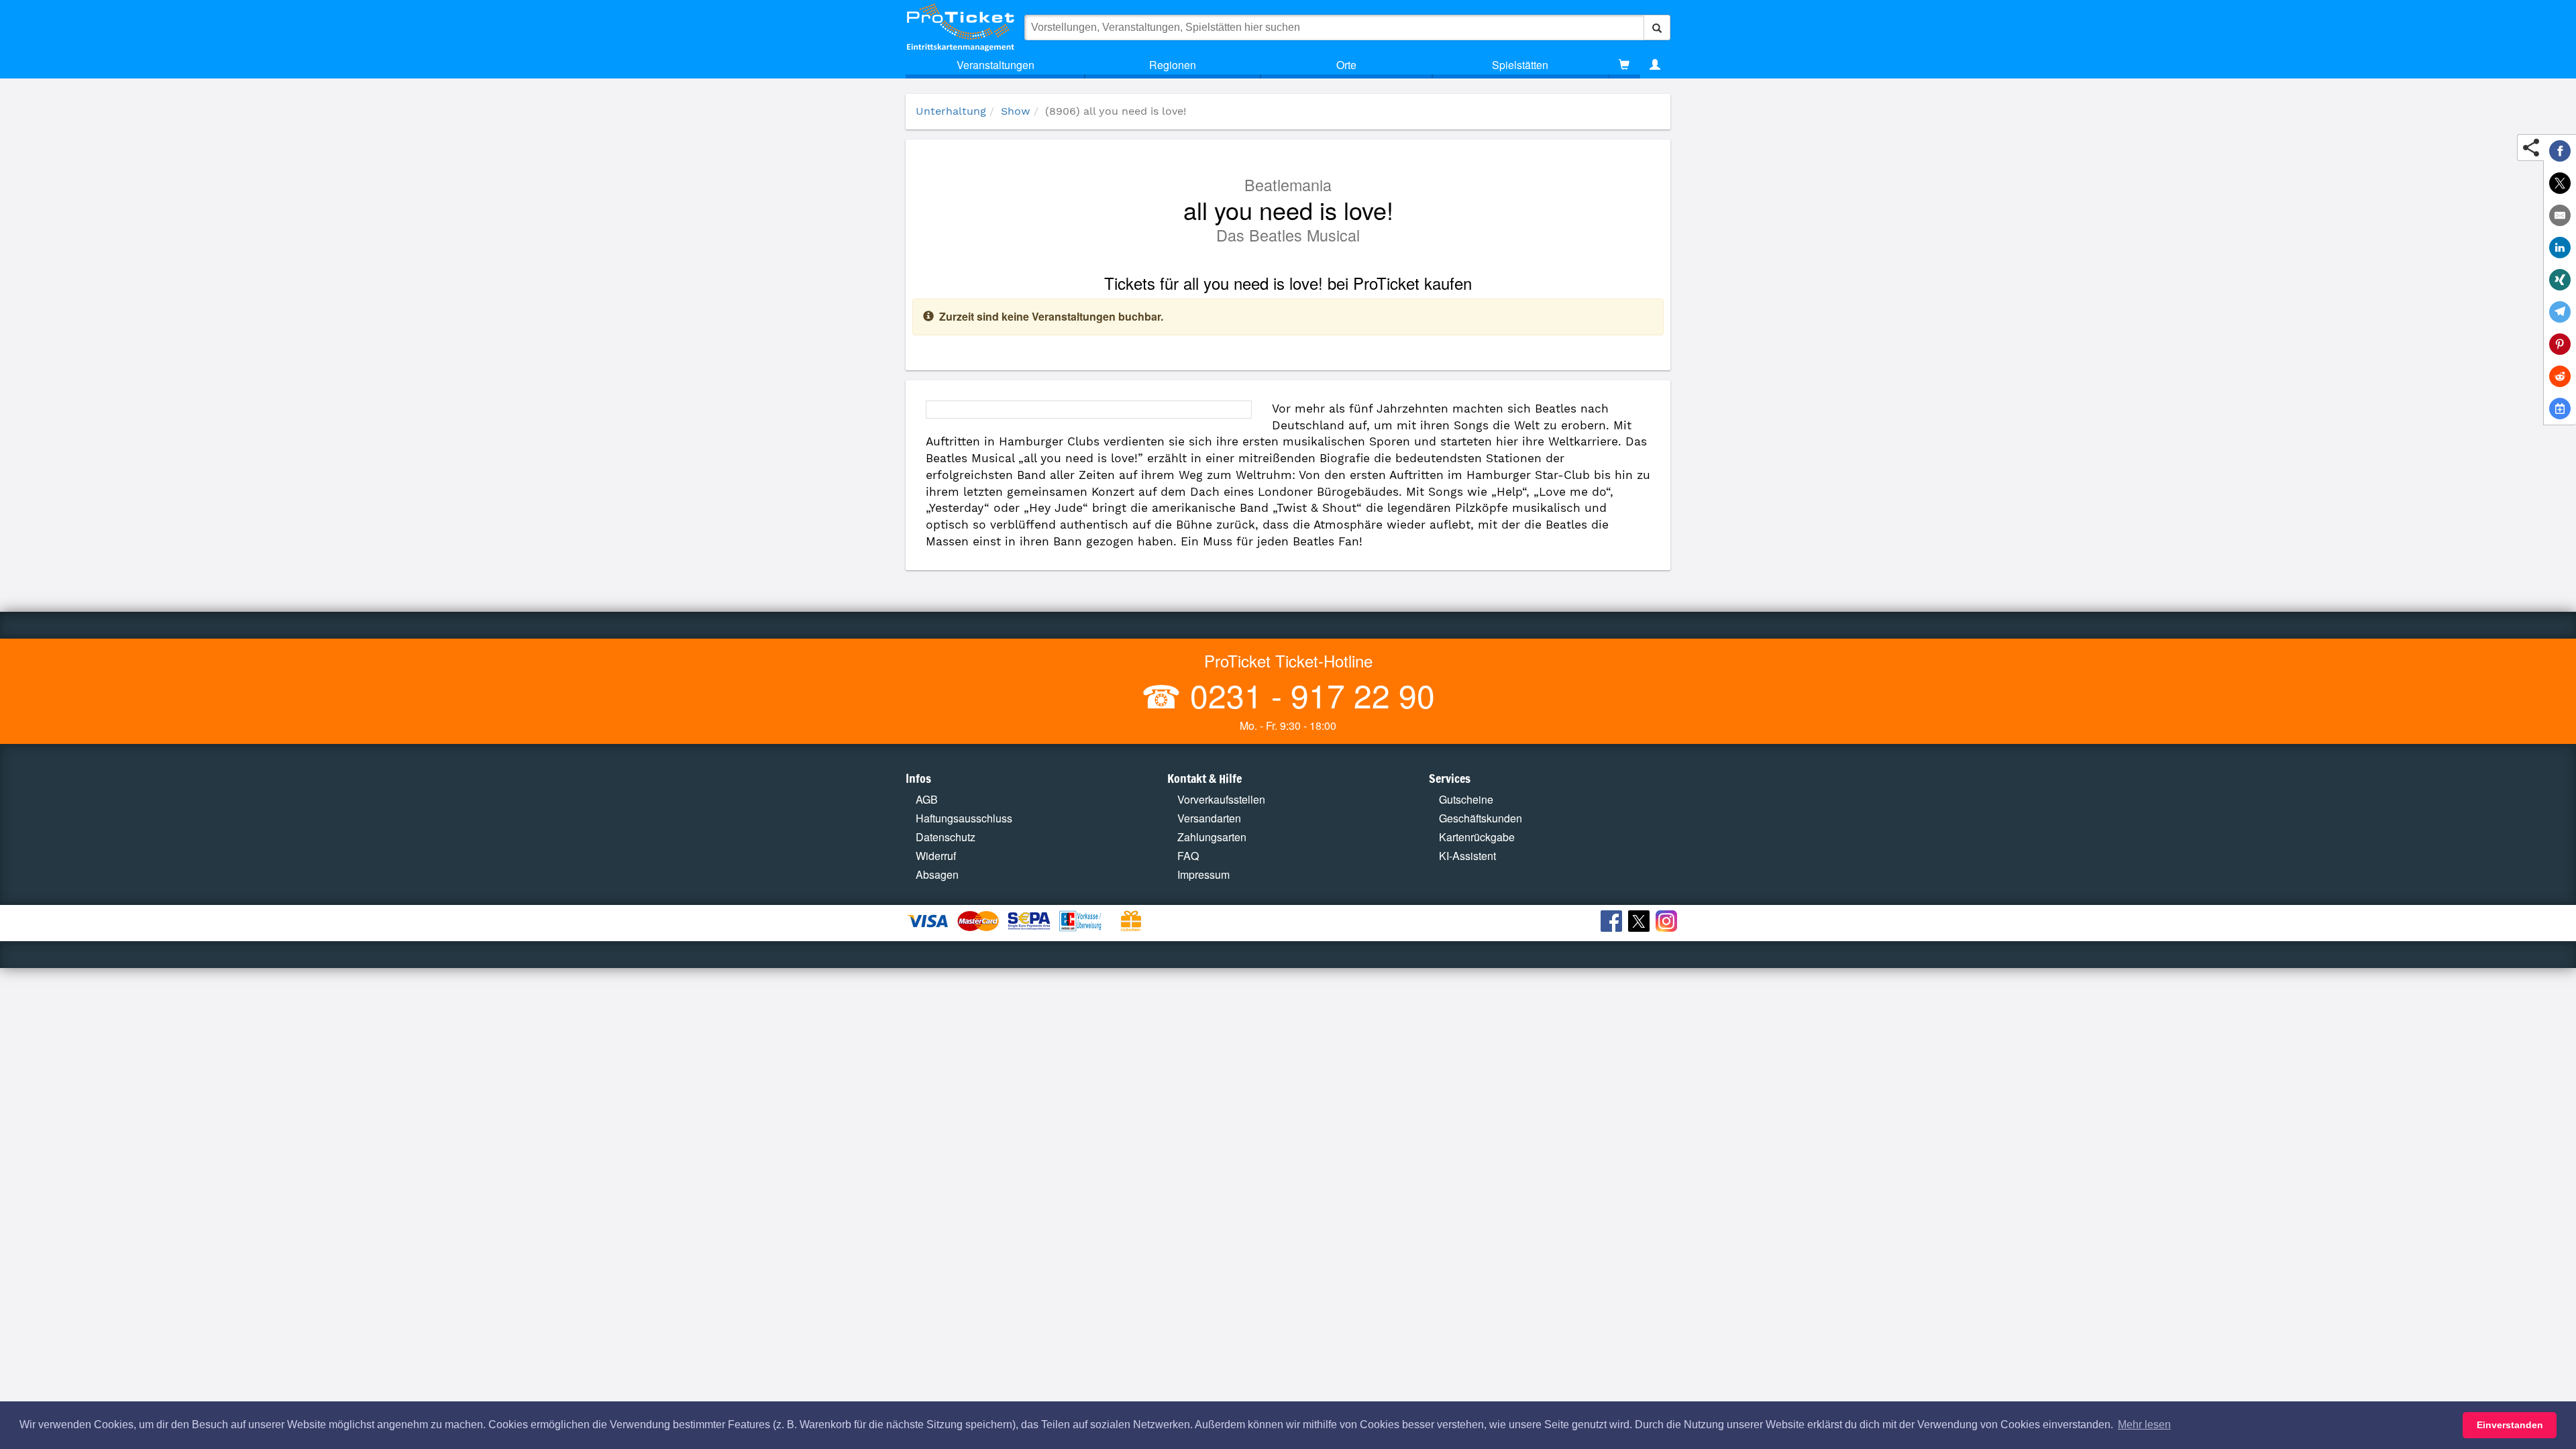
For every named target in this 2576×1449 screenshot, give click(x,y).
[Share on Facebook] (2560, 151)
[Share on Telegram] (2560, 312)
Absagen (937, 874)
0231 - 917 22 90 (1308, 695)
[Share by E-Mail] (2560, 215)
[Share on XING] (2560, 280)
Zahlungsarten (1212, 837)
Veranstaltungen (996, 65)
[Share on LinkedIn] (2560, 248)
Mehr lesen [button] (2144, 1425)
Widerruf (936, 856)
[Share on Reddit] (2560, 376)
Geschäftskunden (1481, 818)
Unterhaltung (951, 111)
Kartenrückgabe (1477, 837)
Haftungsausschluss (964, 818)
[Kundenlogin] (1655, 65)
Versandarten (1209, 818)
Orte (1346, 65)
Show (1016, 111)
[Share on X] (2560, 183)
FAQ (1188, 856)
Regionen (1173, 65)
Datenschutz (946, 837)
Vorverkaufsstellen (1221, 799)
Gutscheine (1466, 799)
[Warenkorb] (1624, 65)
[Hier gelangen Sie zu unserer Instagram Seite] (1668, 923)
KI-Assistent (1467, 856)
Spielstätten (1520, 65)
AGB (927, 799)
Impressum (1203, 874)
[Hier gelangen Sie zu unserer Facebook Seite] (1613, 923)
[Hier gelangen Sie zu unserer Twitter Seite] (1641, 923)
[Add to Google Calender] (2560, 409)
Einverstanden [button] (2510, 1425)
